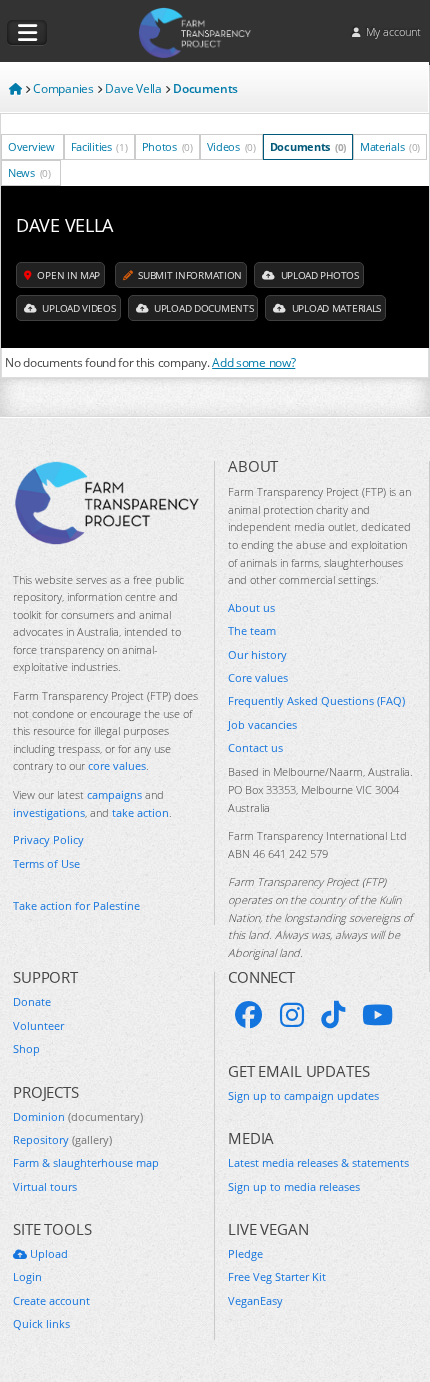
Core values (258, 677)
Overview (31, 146)
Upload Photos (318, 275)
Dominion (78, 1116)
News (29, 172)
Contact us (255, 747)
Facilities (99, 146)
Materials (390, 146)
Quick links (41, 1323)
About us (251, 607)
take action (140, 812)
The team (252, 630)
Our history (257, 654)
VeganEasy (255, 1300)
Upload (47, 1253)
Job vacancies (262, 724)
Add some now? (253, 362)
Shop (26, 1048)
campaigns (114, 794)
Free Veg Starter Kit (277, 1276)
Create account (51, 1300)
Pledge (245, 1253)
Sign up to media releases (294, 1186)
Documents (308, 146)
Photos (167, 146)
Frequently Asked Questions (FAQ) (316, 700)
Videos (231, 146)
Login (27, 1276)
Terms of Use (46, 863)
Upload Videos (78, 308)
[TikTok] (333, 1015)
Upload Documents (202, 308)
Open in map (67, 275)
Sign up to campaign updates (303, 1095)
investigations (49, 812)
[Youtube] (377, 1015)
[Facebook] (249, 1015)
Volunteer (38, 1025)
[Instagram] (292, 1015)
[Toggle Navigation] (27, 33)
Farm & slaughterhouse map (86, 1162)
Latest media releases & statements (318, 1162)
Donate (32, 1001)
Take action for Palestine (76, 905)
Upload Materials (335, 308)
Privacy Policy (48, 839)
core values (117, 765)
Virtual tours (45, 1186)
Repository (62, 1139)
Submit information (189, 275)
